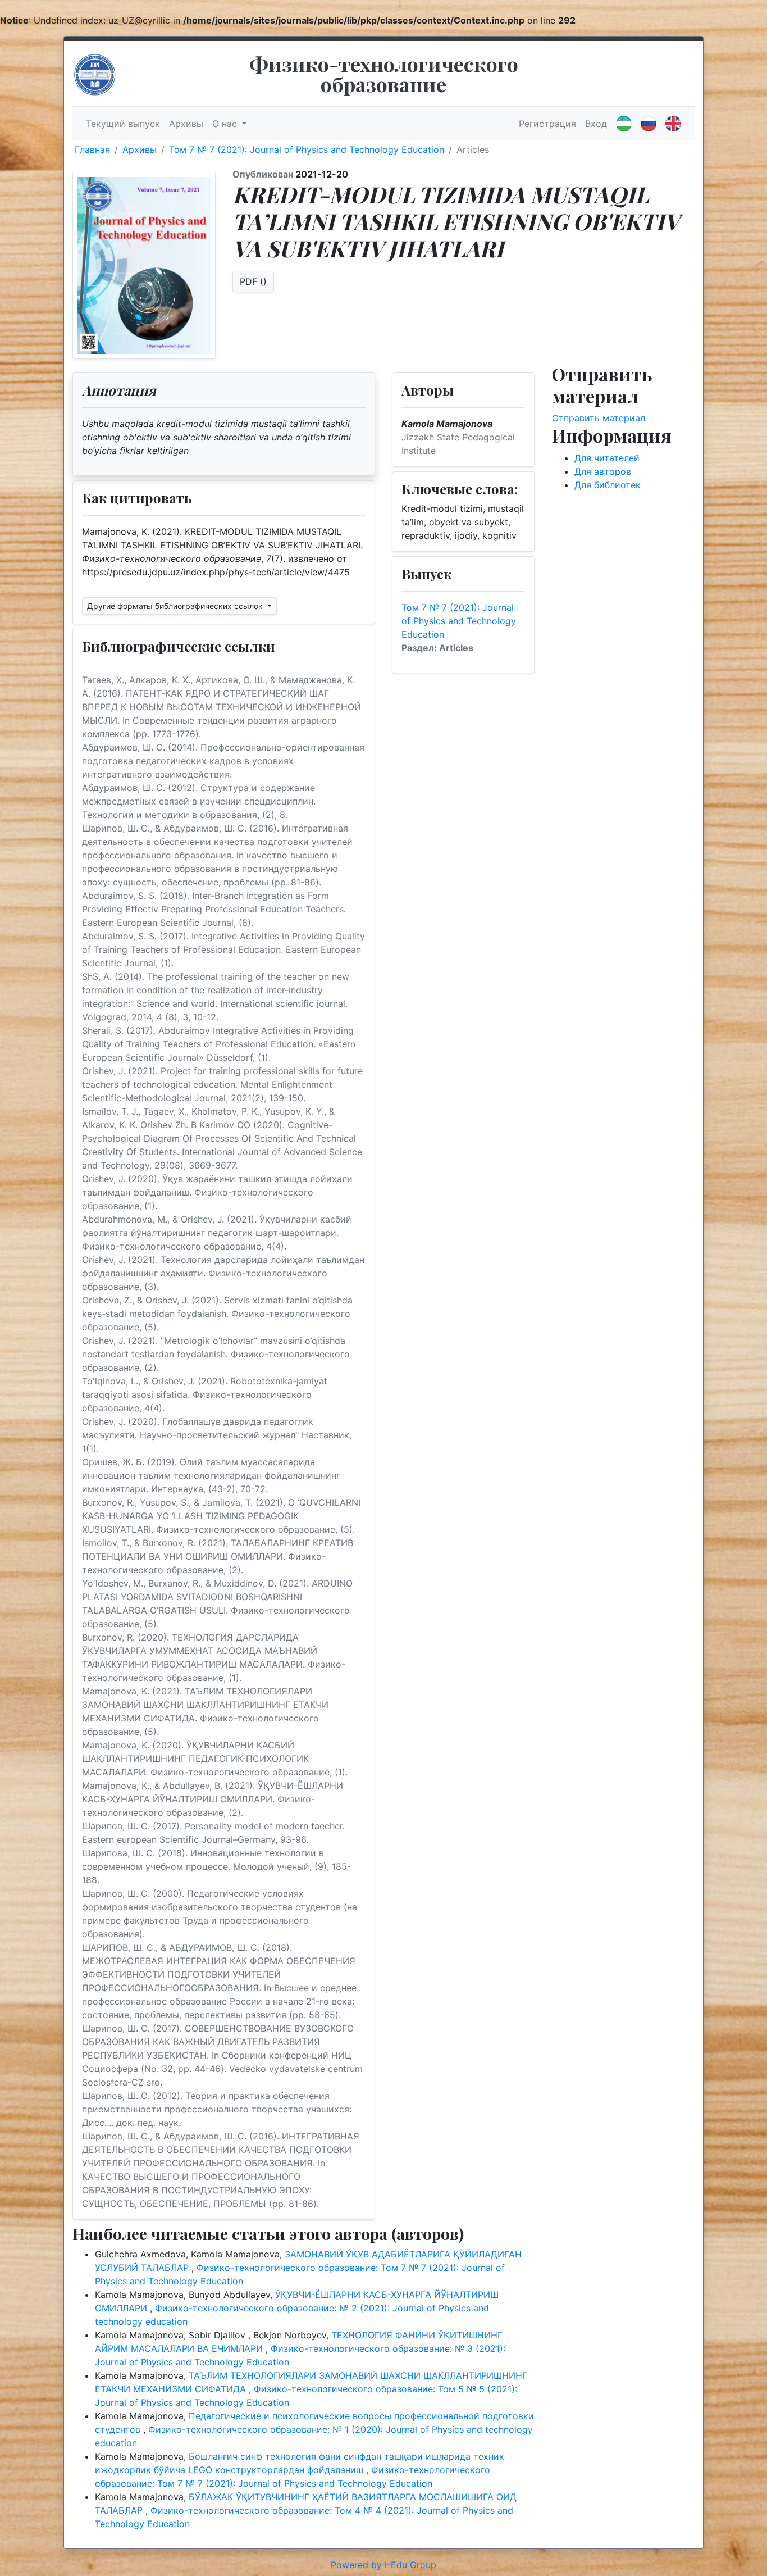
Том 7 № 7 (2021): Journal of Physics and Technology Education (307, 149)
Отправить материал (599, 418)
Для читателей (607, 458)
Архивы (186, 124)
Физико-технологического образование (384, 74)
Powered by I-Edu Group (383, 2565)
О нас (226, 124)
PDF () (253, 281)
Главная (92, 149)
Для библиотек (608, 485)
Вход (596, 124)
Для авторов (603, 471)
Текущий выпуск (123, 124)
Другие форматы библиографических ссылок (176, 606)
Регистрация (547, 124)
